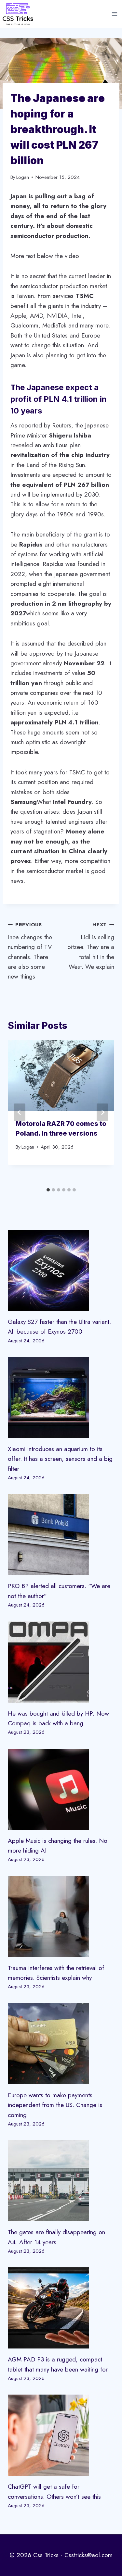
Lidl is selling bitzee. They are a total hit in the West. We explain (91, 946)
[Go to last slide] (20, 1112)
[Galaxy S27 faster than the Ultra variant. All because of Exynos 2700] (61, 1270)
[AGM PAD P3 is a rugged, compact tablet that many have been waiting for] (61, 2308)
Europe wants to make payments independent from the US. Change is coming (55, 2105)
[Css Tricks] (18, 14)
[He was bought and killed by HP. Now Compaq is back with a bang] (61, 1662)
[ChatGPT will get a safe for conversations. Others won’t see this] (61, 2435)
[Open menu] (114, 14)
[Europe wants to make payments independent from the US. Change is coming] (61, 2044)
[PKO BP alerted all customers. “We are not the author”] (61, 1535)
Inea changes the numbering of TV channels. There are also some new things (30, 951)
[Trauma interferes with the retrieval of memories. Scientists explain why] (61, 1917)
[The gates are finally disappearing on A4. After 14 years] (61, 2181)
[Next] (102, 1112)
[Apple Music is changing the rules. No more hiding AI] (61, 1789)
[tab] (48, 1190)
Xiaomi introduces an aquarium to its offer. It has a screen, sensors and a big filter (60, 1459)
